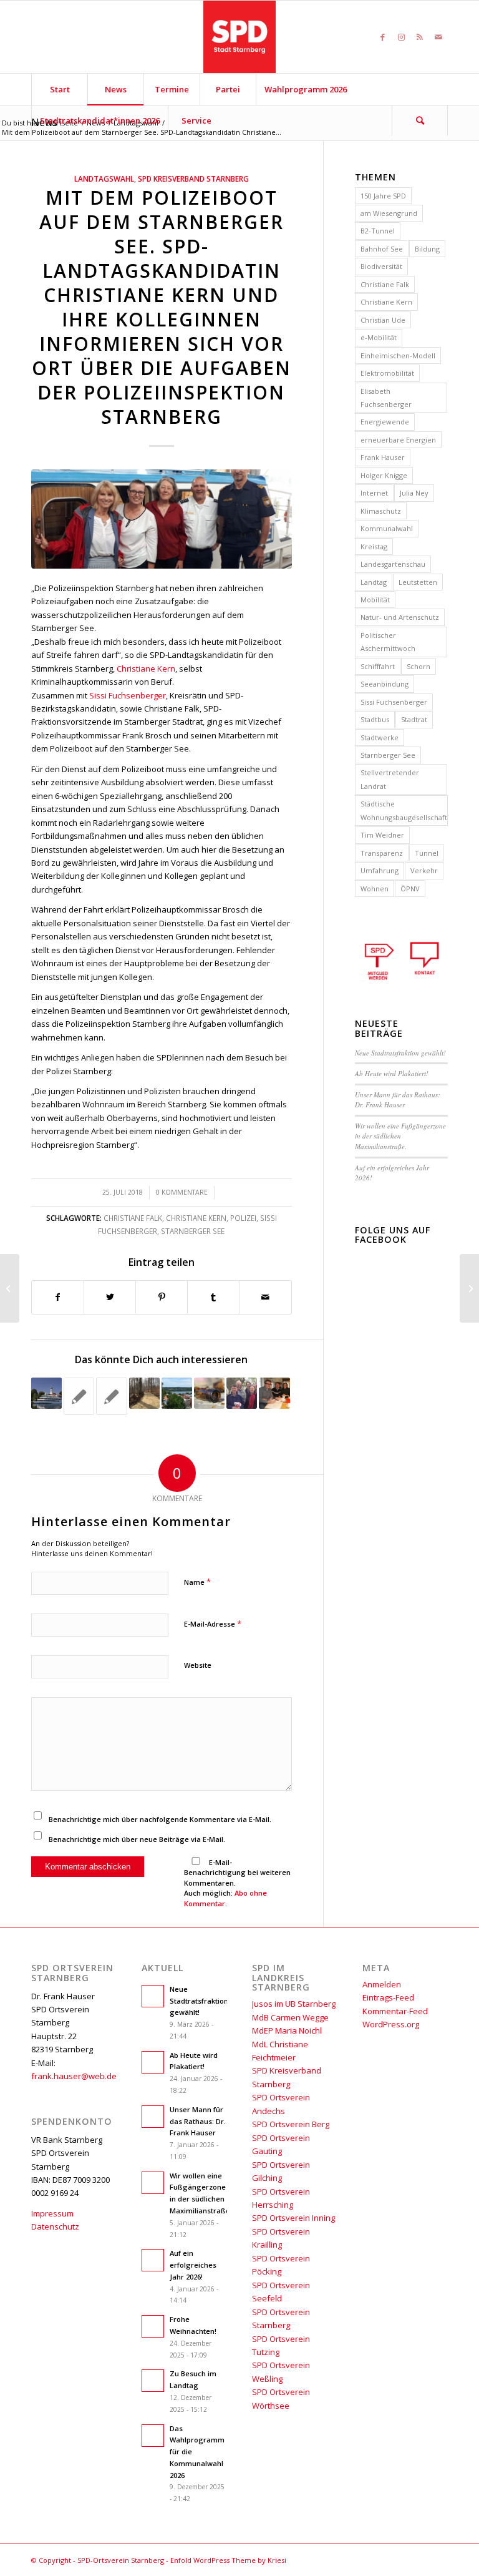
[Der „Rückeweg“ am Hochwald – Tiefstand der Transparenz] (144, 1393)
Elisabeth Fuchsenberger (386, 398)
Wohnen (375, 889)
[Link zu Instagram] (401, 37)
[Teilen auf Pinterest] (162, 1297)
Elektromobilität (387, 373)
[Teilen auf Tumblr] (213, 1297)
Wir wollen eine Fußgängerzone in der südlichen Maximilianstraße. (400, 1136)
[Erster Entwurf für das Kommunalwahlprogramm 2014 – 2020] (274, 1393)
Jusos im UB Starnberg (294, 2004)
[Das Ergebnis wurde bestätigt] (242, 1393)
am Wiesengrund (389, 213)
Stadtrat (414, 719)
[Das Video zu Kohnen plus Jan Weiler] (79, 1396)
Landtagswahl (104, 179)
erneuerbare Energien (398, 440)
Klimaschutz (381, 511)
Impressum (52, 2213)
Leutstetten (418, 582)
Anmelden (382, 1984)
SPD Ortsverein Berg (291, 2124)
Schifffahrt (378, 666)
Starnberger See (193, 1231)
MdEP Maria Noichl (287, 2030)
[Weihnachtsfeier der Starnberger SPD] (111, 1396)
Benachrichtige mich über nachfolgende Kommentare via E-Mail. (160, 1819)
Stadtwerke (380, 737)
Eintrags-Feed (388, 1997)
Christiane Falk (133, 1218)
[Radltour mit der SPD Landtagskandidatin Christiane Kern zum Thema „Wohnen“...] (469, 1288)
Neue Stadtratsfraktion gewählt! (400, 1053)
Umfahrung (380, 870)
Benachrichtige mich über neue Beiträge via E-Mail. (137, 1839)
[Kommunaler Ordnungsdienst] (209, 1393)
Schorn (419, 666)
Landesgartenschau (393, 564)
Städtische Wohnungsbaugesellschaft (404, 810)
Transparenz (382, 853)
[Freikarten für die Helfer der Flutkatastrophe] (46, 1393)
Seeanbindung (385, 684)
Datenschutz (55, 2226)
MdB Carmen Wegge (290, 2017)
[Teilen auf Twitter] (110, 1297)
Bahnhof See (382, 249)
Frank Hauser (383, 457)
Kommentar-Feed (395, 2011)
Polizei (243, 1218)
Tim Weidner (382, 835)
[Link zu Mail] (438, 37)
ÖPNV (410, 889)
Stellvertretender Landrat (390, 779)
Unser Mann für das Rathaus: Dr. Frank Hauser (398, 1100)
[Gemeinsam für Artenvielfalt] (10, 1288)
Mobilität (375, 600)
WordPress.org (391, 2024)
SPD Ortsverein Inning (293, 2218)
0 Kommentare (182, 1192)
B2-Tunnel (378, 231)
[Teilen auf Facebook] (58, 1297)
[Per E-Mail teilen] (265, 1297)
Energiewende (385, 422)
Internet (374, 493)
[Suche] (420, 120)
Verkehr (424, 870)
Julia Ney (414, 493)
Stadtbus (375, 719)
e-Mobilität (379, 337)
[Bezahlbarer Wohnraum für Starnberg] (177, 1393)
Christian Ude (383, 320)
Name (197, 1582)
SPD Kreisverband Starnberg (193, 179)
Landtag (374, 582)
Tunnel (427, 853)
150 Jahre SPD (383, 196)
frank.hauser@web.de (74, 2076)
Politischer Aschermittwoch (388, 642)
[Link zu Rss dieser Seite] (420, 37)
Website (198, 1665)
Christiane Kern (146, 668)
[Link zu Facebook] (382, 37)
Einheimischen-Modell (398, 355)
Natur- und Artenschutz (400, 617)
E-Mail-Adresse (213, 1623)
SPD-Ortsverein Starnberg (121, 2560)
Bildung (427, 249)
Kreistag (374, 546)
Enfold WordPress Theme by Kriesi (228, 2560)
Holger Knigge (384, 475)
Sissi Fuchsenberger (128, 695)
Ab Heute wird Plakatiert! (392, 1073)
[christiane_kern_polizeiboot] (162, 519)
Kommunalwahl (387, 528)
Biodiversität (381, 266)
